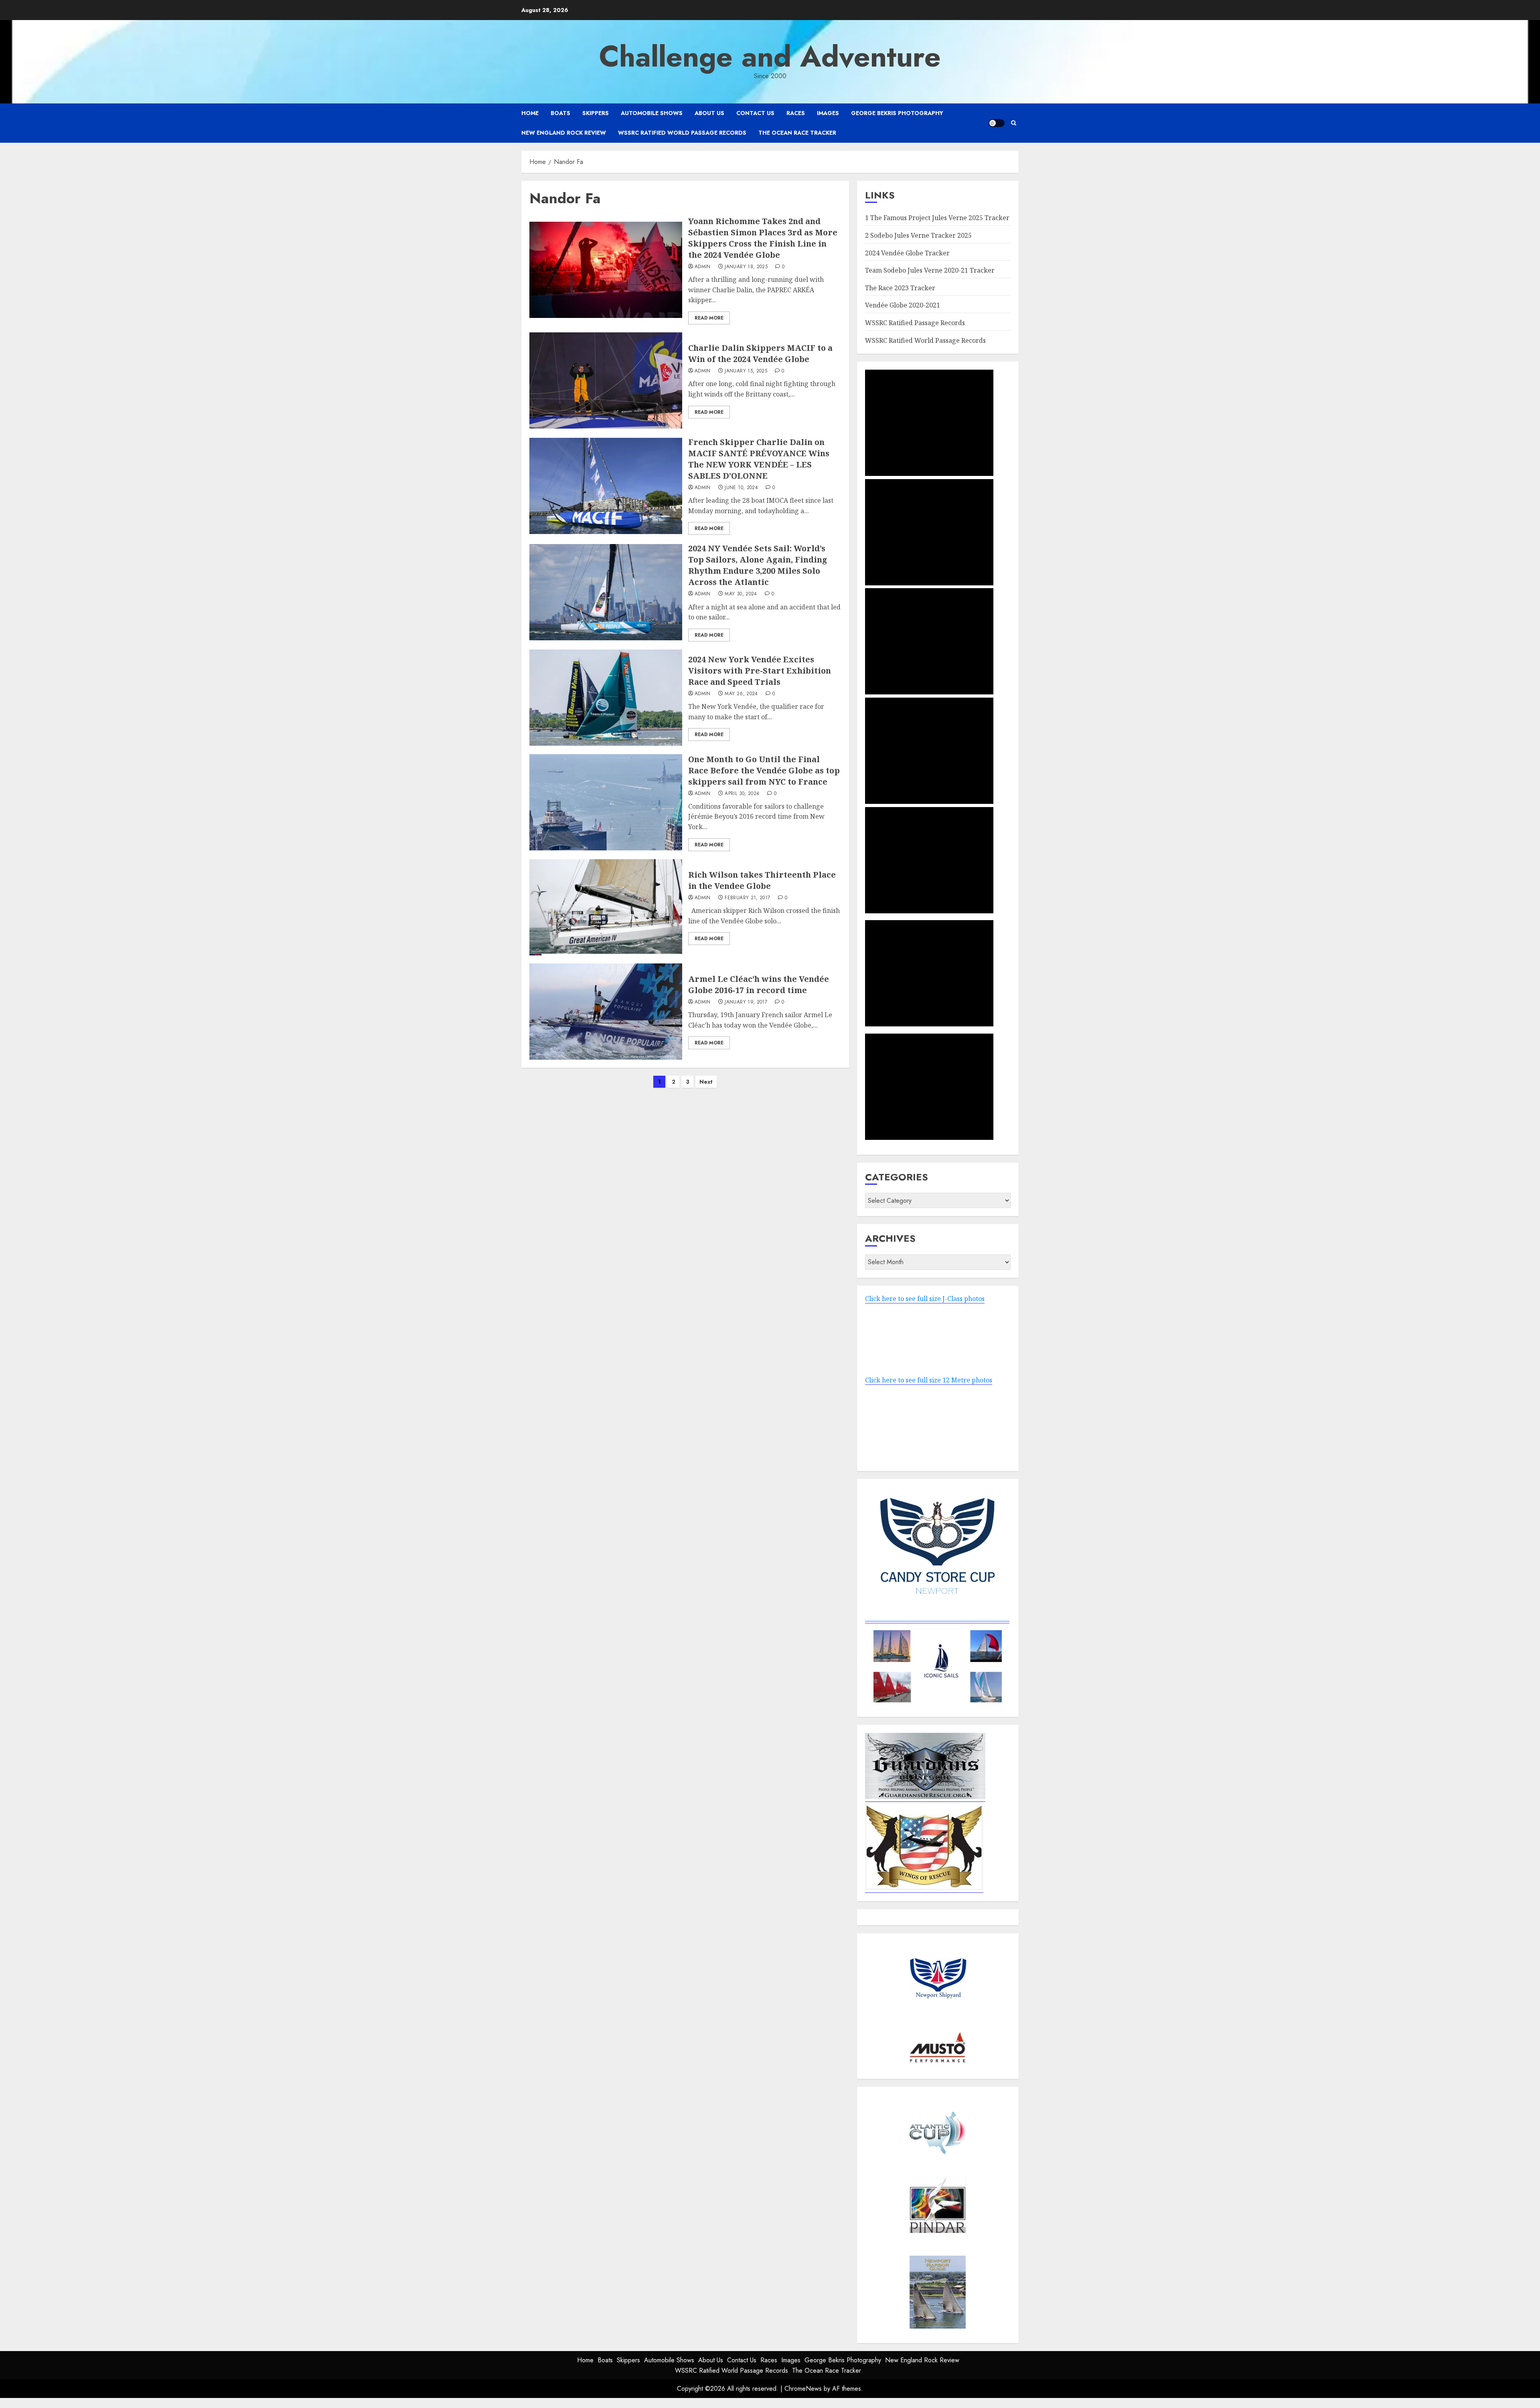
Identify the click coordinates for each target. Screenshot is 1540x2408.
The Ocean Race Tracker (797, 133)
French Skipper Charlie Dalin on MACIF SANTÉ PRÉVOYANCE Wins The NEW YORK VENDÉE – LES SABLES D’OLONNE (759, 459)
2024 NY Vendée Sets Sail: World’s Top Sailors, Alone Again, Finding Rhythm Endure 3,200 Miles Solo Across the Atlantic (758, 565)
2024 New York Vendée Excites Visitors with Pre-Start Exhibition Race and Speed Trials (760, 671)
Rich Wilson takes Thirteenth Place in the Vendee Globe (762, 880)
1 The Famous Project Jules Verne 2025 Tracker (937, 218)
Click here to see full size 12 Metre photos (929, 1380)
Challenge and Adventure (770, 57)
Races (796, 113)
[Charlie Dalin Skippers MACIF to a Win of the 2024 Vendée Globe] (606, 380)
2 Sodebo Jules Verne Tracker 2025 (918, 235)
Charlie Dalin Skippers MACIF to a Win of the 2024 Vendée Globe (760, 353)
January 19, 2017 (746, 1002)
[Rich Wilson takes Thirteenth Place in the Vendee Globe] (606, 907)
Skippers (596, 113)
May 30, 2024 (741, 594)
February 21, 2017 (747, 898)
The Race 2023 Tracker (900, 288)
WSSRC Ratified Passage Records (915, 323)
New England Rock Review (564, 133)
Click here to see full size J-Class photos (925, 1299)
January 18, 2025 (746, 267)
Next (706, 1082)
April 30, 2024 (742, 794)
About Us (709, 113)
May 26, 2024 (741, 694)
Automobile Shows (652, 113)
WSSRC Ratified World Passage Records (682, 133)
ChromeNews (803, 2389)
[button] (1014, 123)
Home (530, 113)
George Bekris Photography (897, 113)
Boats (560, 113)
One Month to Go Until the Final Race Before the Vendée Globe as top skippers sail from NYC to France (764, 770)
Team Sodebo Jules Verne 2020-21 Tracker (930, 270)
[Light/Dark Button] (997, 123)
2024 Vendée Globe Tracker (907, 253)
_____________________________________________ (937, 1618)
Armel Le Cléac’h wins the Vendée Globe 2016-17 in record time (759, 984)
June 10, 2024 (741, 488)
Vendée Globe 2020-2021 (903, 305)
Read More (709, 318)
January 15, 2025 (746, 371)
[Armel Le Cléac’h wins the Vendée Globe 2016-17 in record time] (606, 1012)
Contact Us (755, 113)
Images (828, 113)
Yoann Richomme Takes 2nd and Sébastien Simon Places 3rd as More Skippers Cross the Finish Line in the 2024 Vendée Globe (763, 238)
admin (703, 267)
